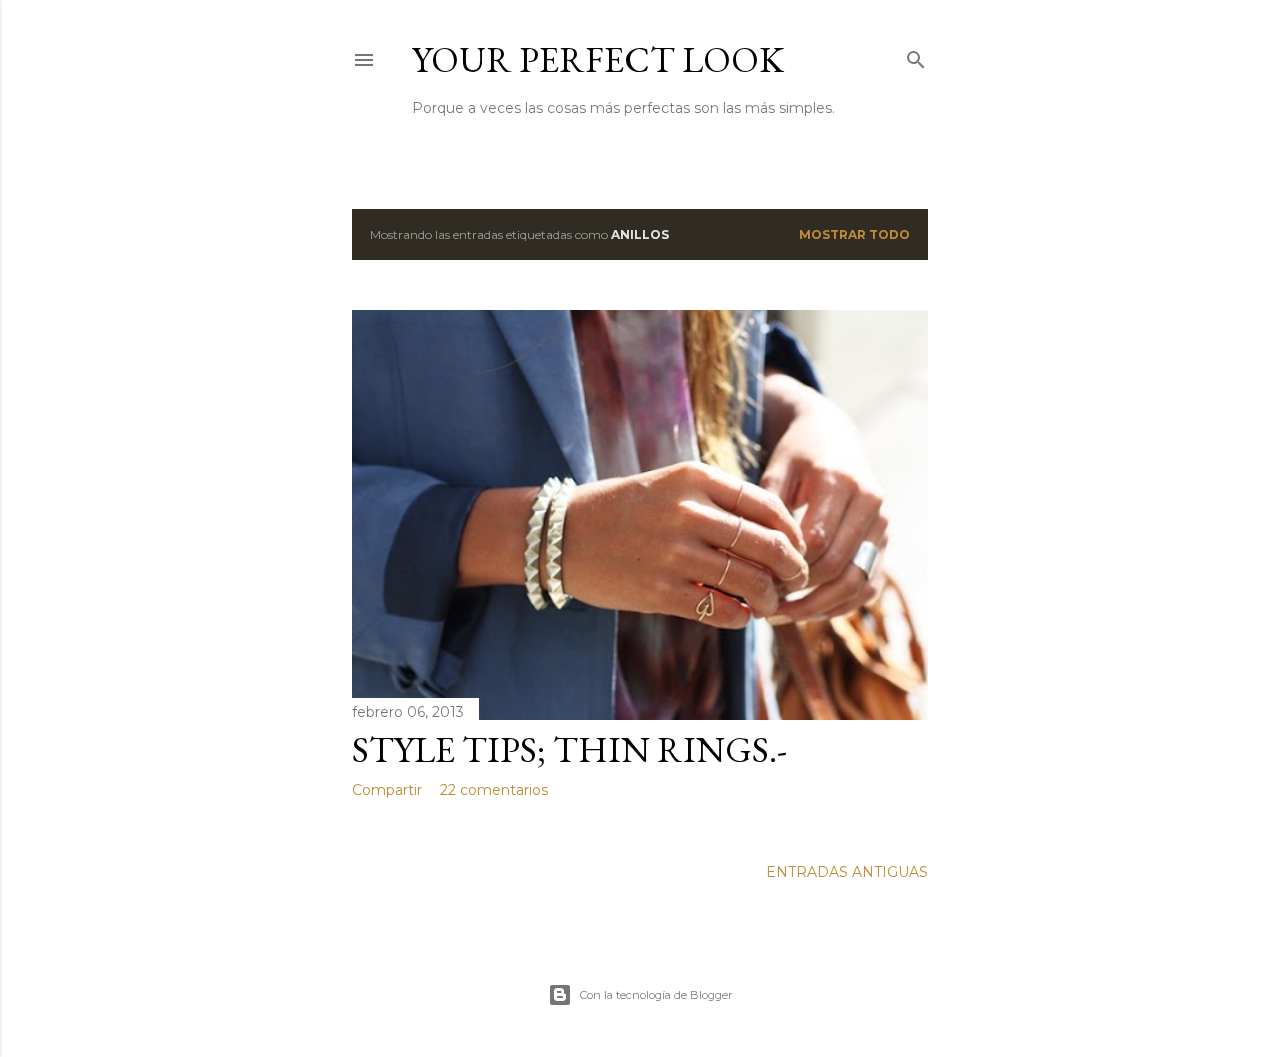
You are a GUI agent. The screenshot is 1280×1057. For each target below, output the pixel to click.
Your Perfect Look (598, 59)
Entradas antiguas (847, 872)
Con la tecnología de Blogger (656, 995)
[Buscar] (916, 55)
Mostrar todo (854, 234)
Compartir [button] (387, 790)
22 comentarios (494, 790)
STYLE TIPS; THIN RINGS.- (569, 749)
